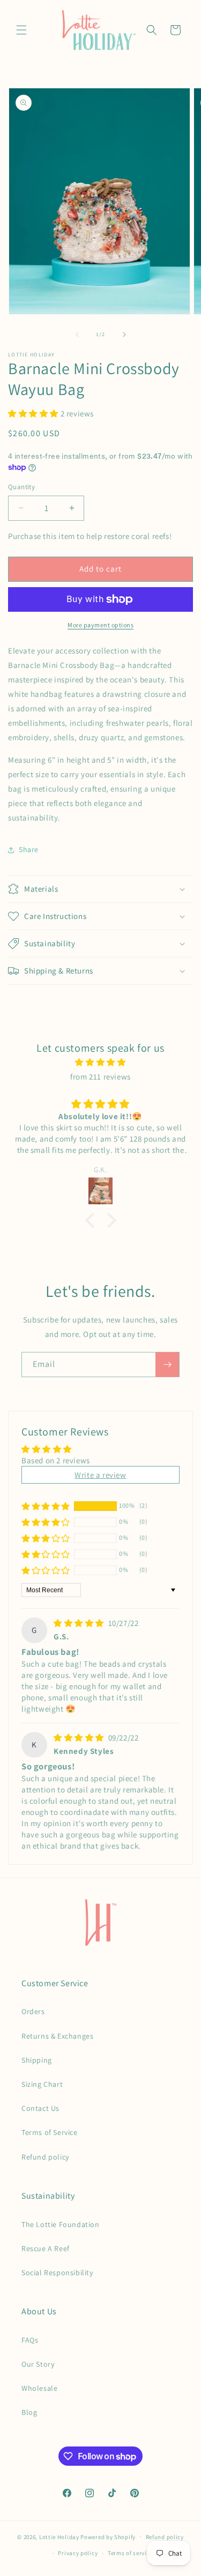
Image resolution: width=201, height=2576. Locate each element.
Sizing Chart (42, 2084)
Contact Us (40, 2108)
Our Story (38, 2364)
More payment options (100, 625)
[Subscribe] (167, 1365)
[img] (100, 1062)
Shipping (37, 2060)
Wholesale (39, 2388)
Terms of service (130, 2553)
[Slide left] (77, 335)
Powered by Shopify (108, 2536)
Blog (29, 2412)
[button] (21, 30)
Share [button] (29, 849)
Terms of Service (50, 2132)
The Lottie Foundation (61, 2224)
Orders (33, 2011)
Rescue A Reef (46, 2248)
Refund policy (45, 2157)
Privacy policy (78, 2553)
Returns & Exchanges (57, 2036)
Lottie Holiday (59, 2536)
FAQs (30, 2340)
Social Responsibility (57, 2273)
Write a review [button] (100, 1475)
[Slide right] (124, 335)
